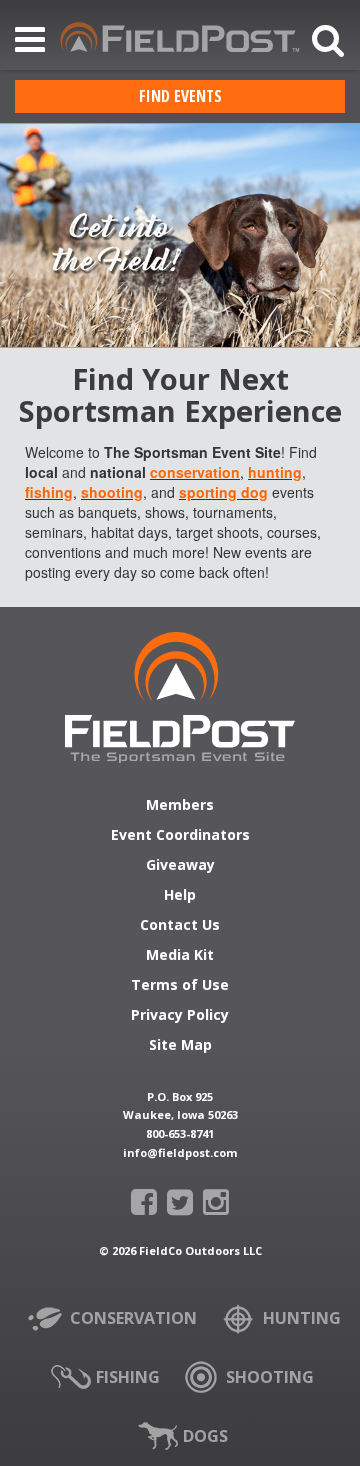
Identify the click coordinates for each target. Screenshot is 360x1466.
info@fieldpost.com (180, 1152)
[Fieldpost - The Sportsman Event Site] (180, 697)
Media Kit (180, 956)
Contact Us (180, 926)
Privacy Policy (180, 1016)
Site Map (180, 1046)
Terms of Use (180, 986)
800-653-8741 (180, 1133)
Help (180, 896)
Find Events (180, 96)
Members (180, 806)
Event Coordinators (180, 836)
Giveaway (180, 866)
